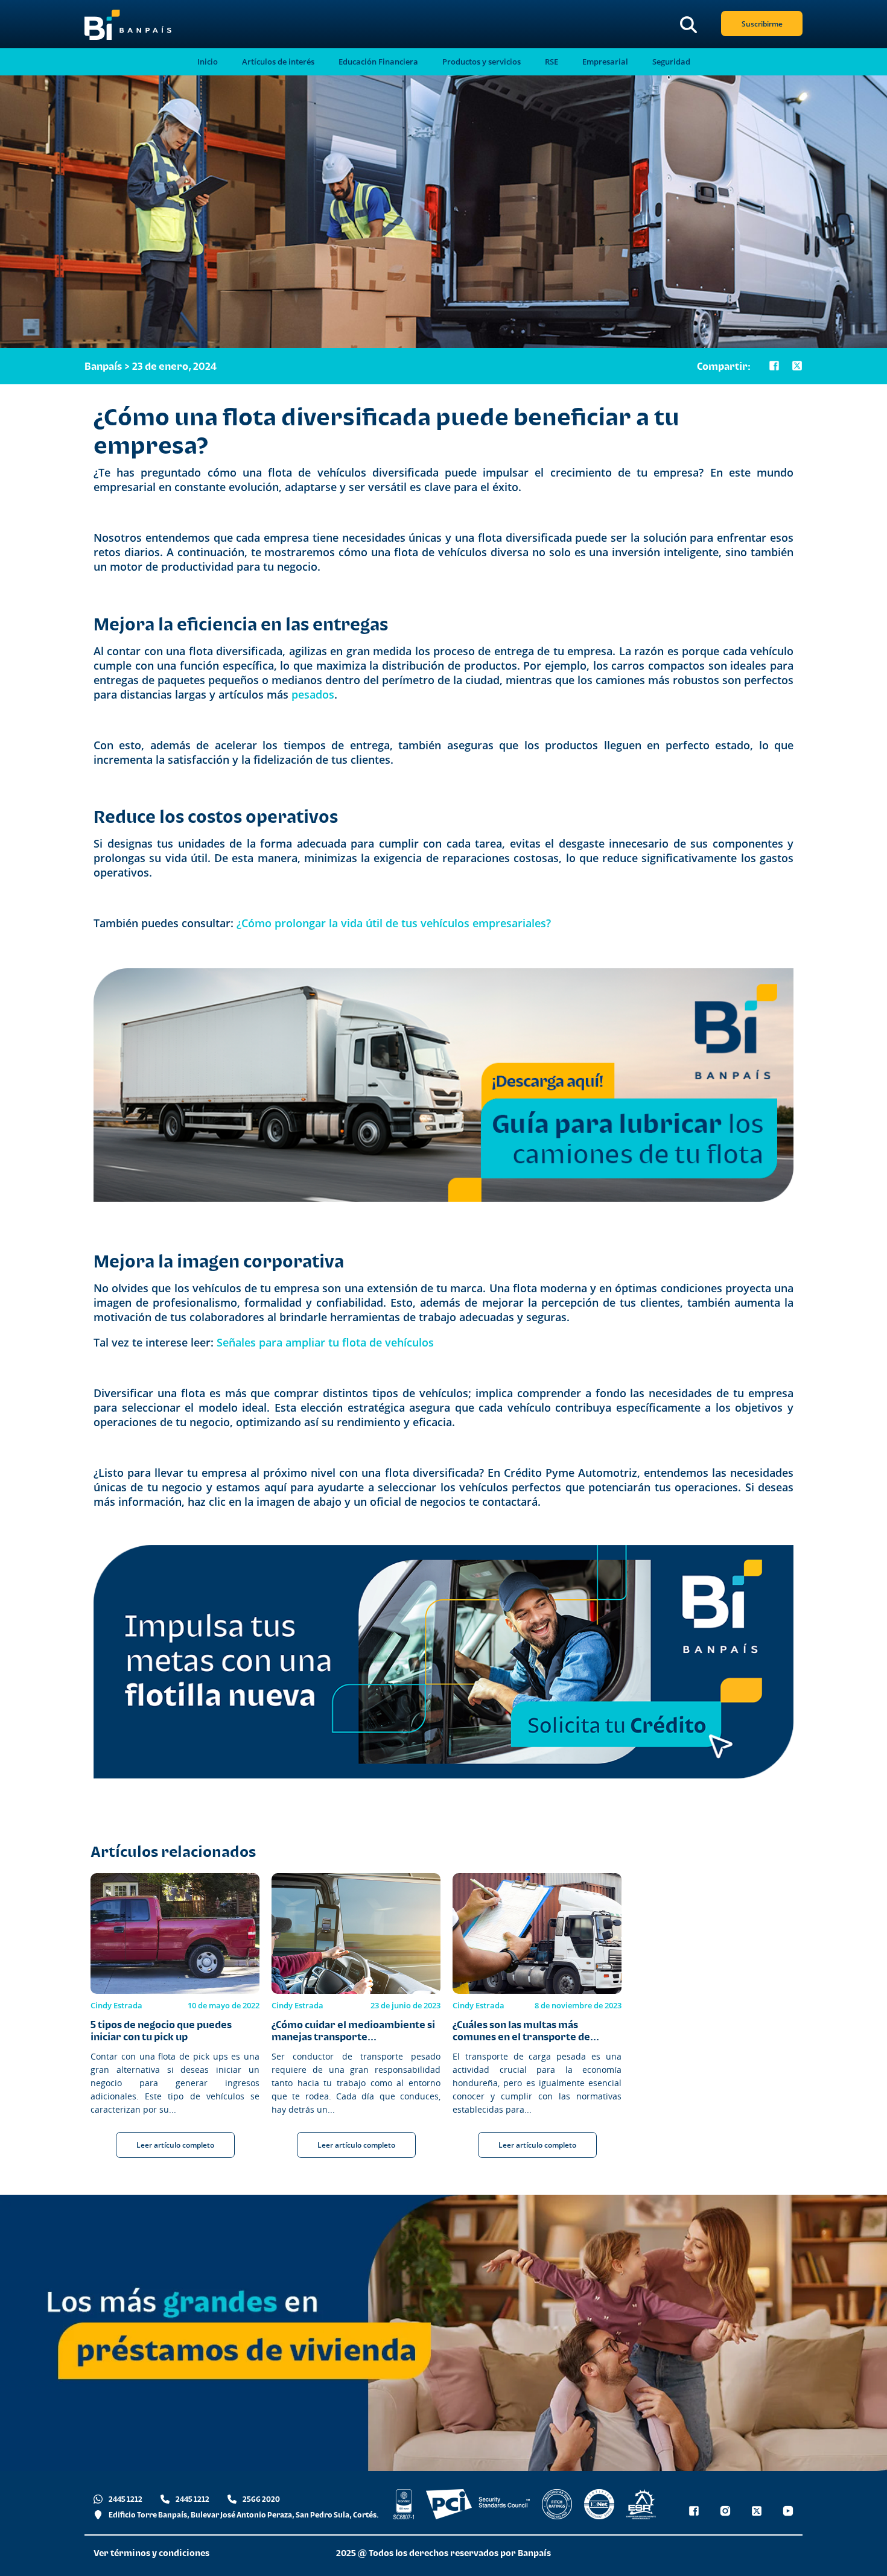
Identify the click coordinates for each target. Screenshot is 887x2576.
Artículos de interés (278, 62)
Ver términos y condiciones (151, 2553)
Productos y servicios (482, 62)
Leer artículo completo (175, 2145)
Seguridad (671, 62)
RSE (552, 62)
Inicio (208, 62)
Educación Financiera (378, 62)
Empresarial (605, 62)
